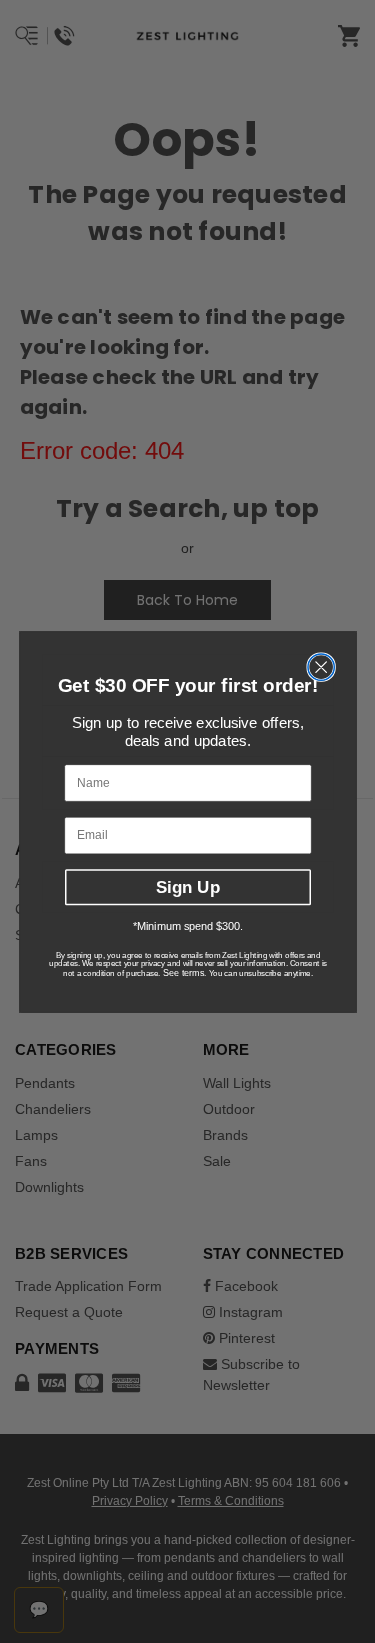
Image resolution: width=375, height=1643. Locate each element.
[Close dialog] (321, 667)
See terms (182, 972)
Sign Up (187, 887)
